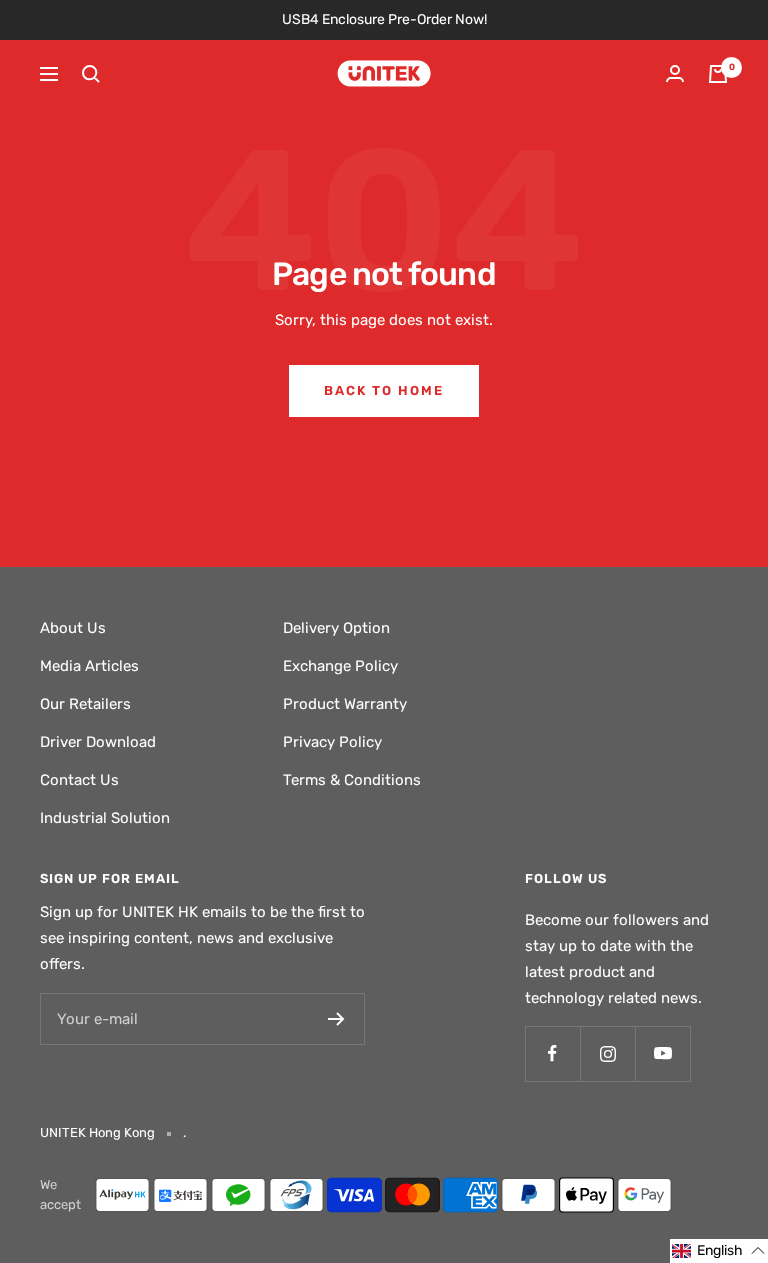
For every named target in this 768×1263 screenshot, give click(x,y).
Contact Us (79, 780)
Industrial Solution (105, 818)
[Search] (91, 74)
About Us (73, 628)
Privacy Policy (332, 742)
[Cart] (718, 74)
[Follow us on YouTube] (662, 1053)
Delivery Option (336, 628)
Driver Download (98, 742)
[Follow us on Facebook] (552, 1053)
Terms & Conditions (352, 780)
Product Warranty (345, 704)
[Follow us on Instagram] (607, 1053)
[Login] (675, 73)
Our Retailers (85, 704)
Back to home (384, 390)
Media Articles (89, 666)
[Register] (336, 1019)
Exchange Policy (340, 666)
